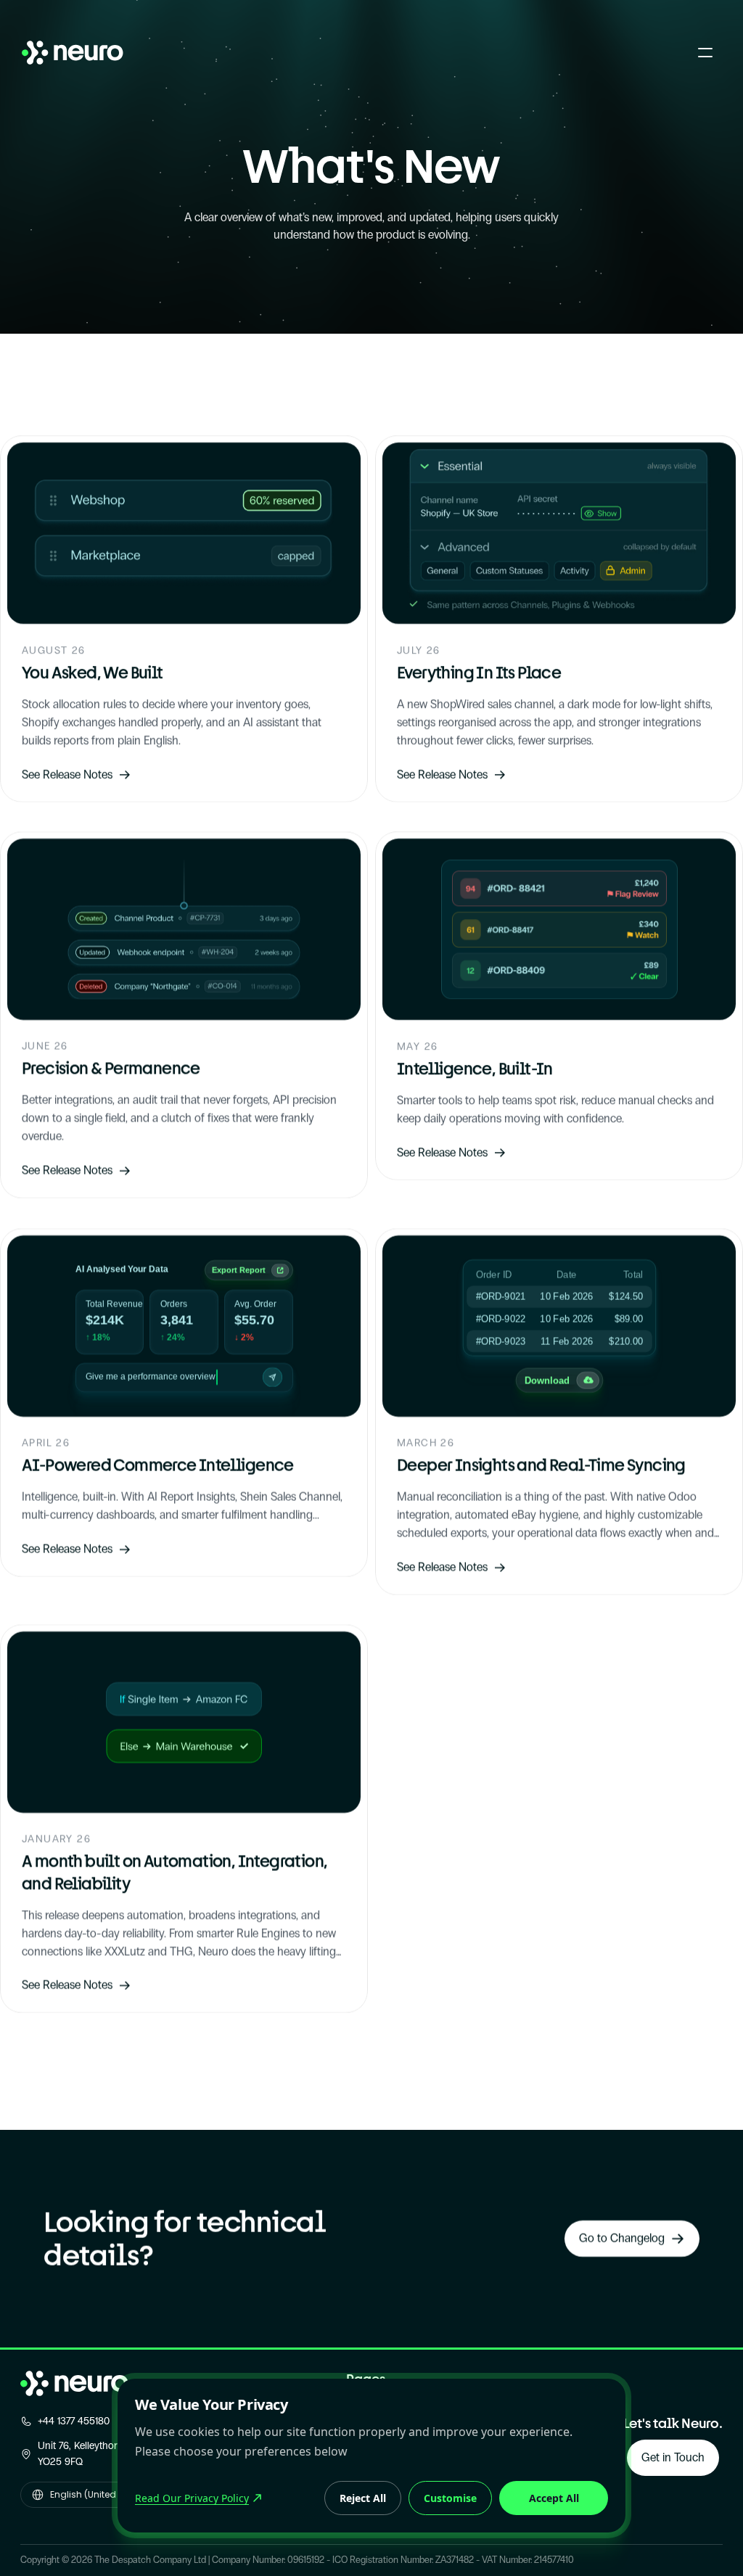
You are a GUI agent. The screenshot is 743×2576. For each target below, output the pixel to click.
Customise (450, 2498)
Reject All (363, 2498)
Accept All (554, 2498)
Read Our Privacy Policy (192, 2498)
